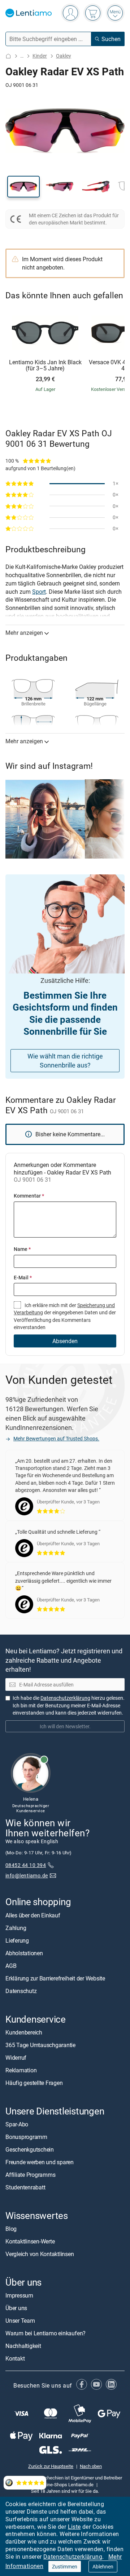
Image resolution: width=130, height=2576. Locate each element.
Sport (39, 592)
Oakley (64, 56)
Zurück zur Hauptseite (51, 2466)
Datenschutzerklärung (73, 2557)
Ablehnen (103, 2566)
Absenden (65, 1341)
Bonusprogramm (26, 2137)
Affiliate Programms (30, 2175)
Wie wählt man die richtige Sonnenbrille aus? (65, 1060)
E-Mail (23, 1277)
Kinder (40, 56)
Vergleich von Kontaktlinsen (40, 2254)
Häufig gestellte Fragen (34, 2082)
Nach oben (91, 2466)
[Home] (8, 56)
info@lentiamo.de (27, 1875)
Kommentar (29, 1196)
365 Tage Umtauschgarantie (40, 2045)
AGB (11, 1965)
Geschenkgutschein (30, 2149)
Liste (74, 2527)
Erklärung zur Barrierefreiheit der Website (55, 1978)
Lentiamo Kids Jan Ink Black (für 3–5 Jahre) (45, 366)
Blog (11, 2229)
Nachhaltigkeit (23, 2346)
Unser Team (20, 2321)
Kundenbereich (24, 2032)
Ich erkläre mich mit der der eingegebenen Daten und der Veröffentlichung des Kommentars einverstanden (65, 1316)
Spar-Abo (17, 2124)
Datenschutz (21, 1991)
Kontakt (15, 2358)
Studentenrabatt (25, 2187)
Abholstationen (24, 1953)
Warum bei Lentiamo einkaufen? (45, 2333)
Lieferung (17, 1940)
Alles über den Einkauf (33, 1915)
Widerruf (16, 2057)
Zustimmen (65, 2566)
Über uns (16, 2308)
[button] (23, 187)
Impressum (19, 2295)
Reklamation (21, 2070)
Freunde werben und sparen (40, 2162)
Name (22, 1249)
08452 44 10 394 (26, 1865)
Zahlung (16, 1927)
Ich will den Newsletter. (65, 1726)
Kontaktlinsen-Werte (30, 2241)
